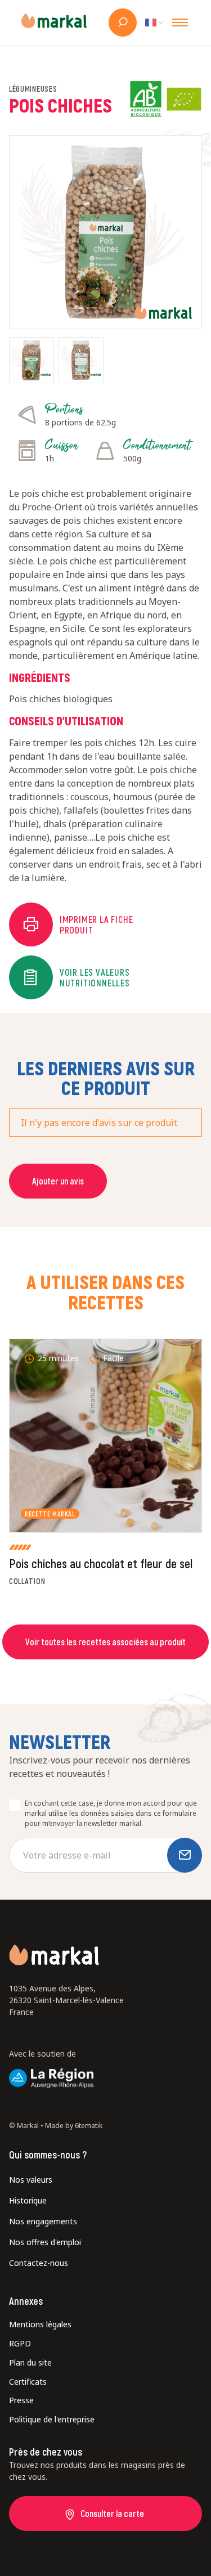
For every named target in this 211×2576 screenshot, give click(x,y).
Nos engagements (43, 2221)
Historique (28, 2200)
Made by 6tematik (74, 2126)
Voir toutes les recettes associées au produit (105, 1642)
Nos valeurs (31, 2180)
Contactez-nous (39, 2263)
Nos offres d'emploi (45, 2242)
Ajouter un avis (58, 1181)
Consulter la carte (112, 2513)
